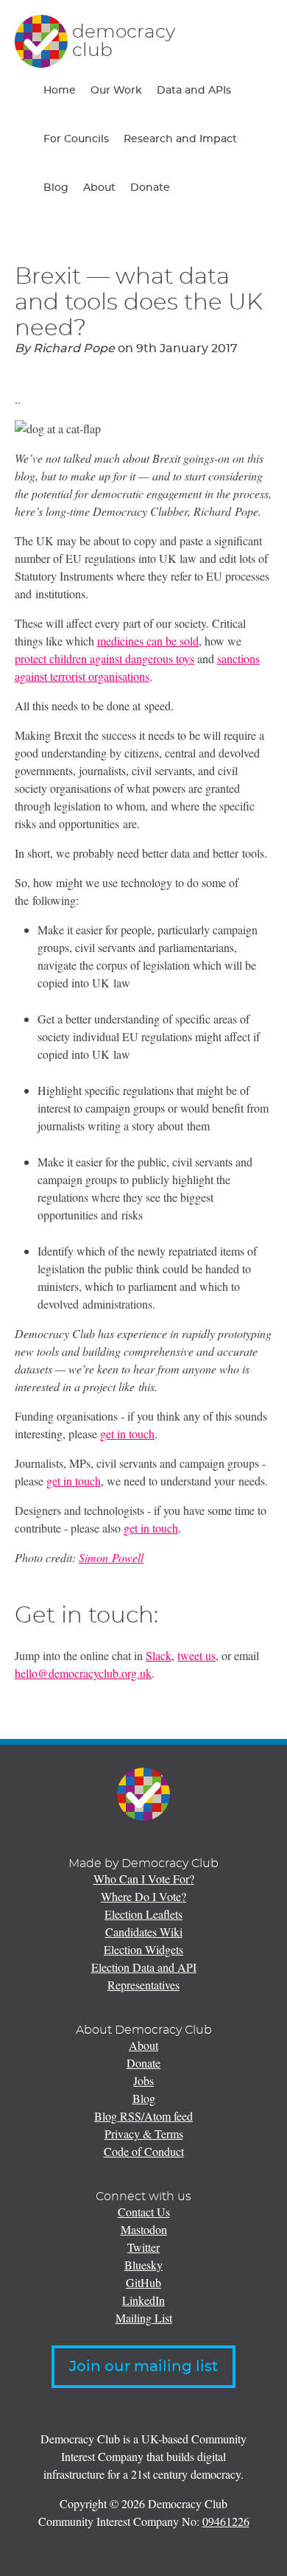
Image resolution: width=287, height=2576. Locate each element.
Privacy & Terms (144, 2134)
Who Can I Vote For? (144, 1879)
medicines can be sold (148, 641)
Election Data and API (144, 1967)
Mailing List (144, 2318)
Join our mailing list (143, 2367)
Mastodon (144, 2229)
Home (60, 91)
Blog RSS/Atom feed (143, 2116)
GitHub (143, 2282)
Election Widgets (143, 1949)
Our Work (116, 91)
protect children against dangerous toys (104, 658)
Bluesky (143, 2265)
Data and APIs (194, 91)
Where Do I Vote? (143, 1896)
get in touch (127, 1434)
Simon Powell (111, 1557)
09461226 (226, 2521)
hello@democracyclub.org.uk (83, 1673)
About (99, 188)
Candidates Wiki (144, 1932)
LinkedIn (143, 2300)
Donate (150, 188)
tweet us (196, 1655)
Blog (56, 188)
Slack (159, 1655)
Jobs (143, 2080)
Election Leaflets (143, 1914)
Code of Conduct (144, 2151)
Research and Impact (180, 139)
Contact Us (144, 2212)
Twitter (143, 2247)
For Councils (76, 139)
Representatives (143, 1985)
